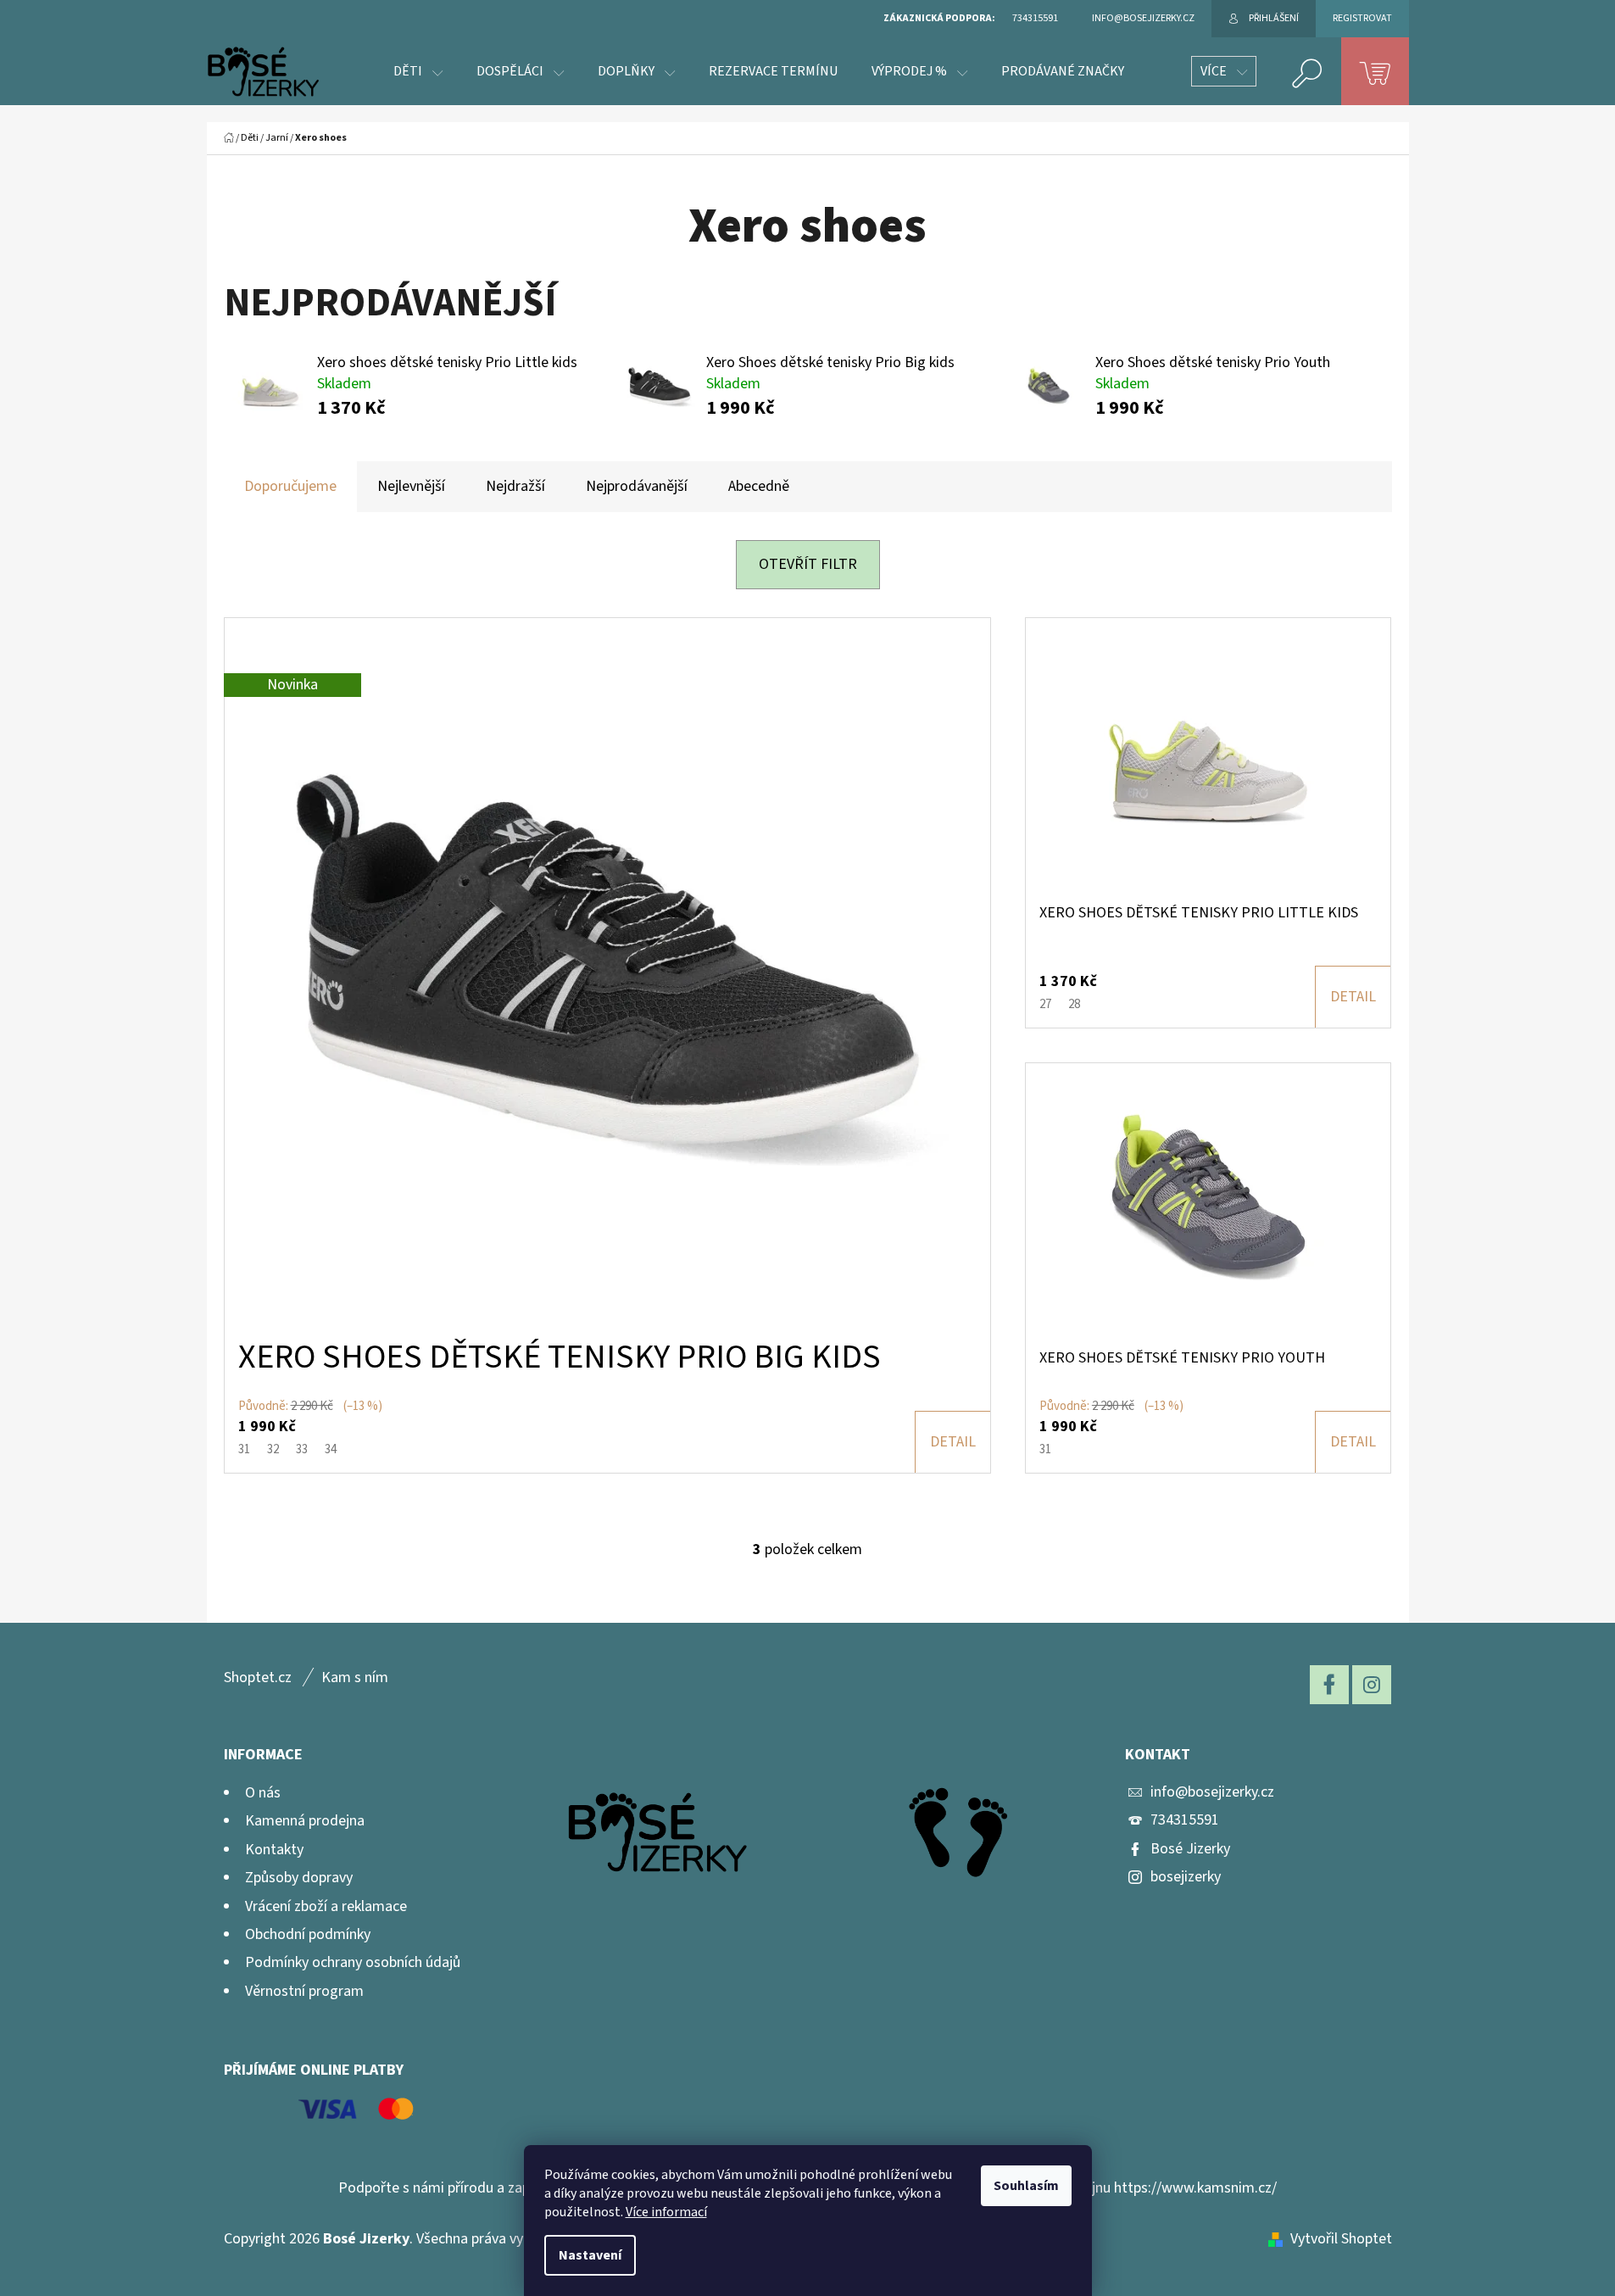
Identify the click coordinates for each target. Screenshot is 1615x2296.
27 (1045, 1004)
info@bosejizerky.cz (1212, 1792)
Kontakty (274, 1850)
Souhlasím (1026, 2186)
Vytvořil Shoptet (1341, 2239)
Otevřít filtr (808, 564)
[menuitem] (418, 71)
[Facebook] (1329, 1685)
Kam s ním (355, 1677)
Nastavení (590, 2255)
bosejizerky (1186, 1877)
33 (302, 1449)
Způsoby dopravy (299, 1878)
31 (244, 1449)
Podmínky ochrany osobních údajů (353, 1962)
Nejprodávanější (637, 486)
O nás (263, 1793)
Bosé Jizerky (1190, 1849)
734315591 (1185, 1820)
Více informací (666, 2212)
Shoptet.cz (258, 1677)
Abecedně (759, 486)
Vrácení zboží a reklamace (326, 1906)
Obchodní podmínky (308, 1934)
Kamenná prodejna (305, 1821)
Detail (953, 1442)
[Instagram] (1372, 1685)
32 (273, 1449)
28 (1074, 1004)
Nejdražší (515, 486)
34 (331, 1449)
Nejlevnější (411, 486)
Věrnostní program (304, 1991)
